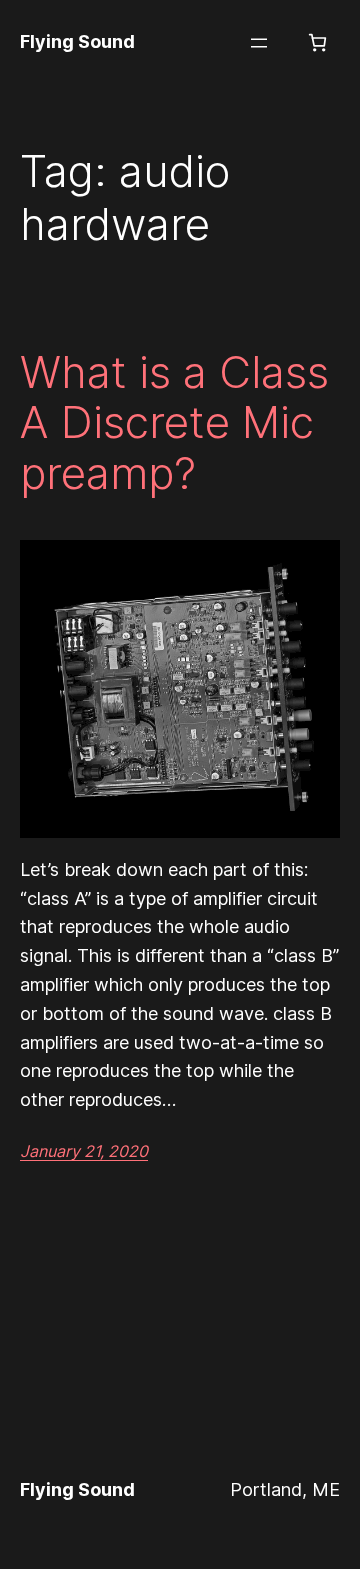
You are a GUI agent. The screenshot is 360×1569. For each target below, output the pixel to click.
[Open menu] (259, 43)
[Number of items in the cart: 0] (317, 42)
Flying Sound (77, 41)
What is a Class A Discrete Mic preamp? (174, 423)
